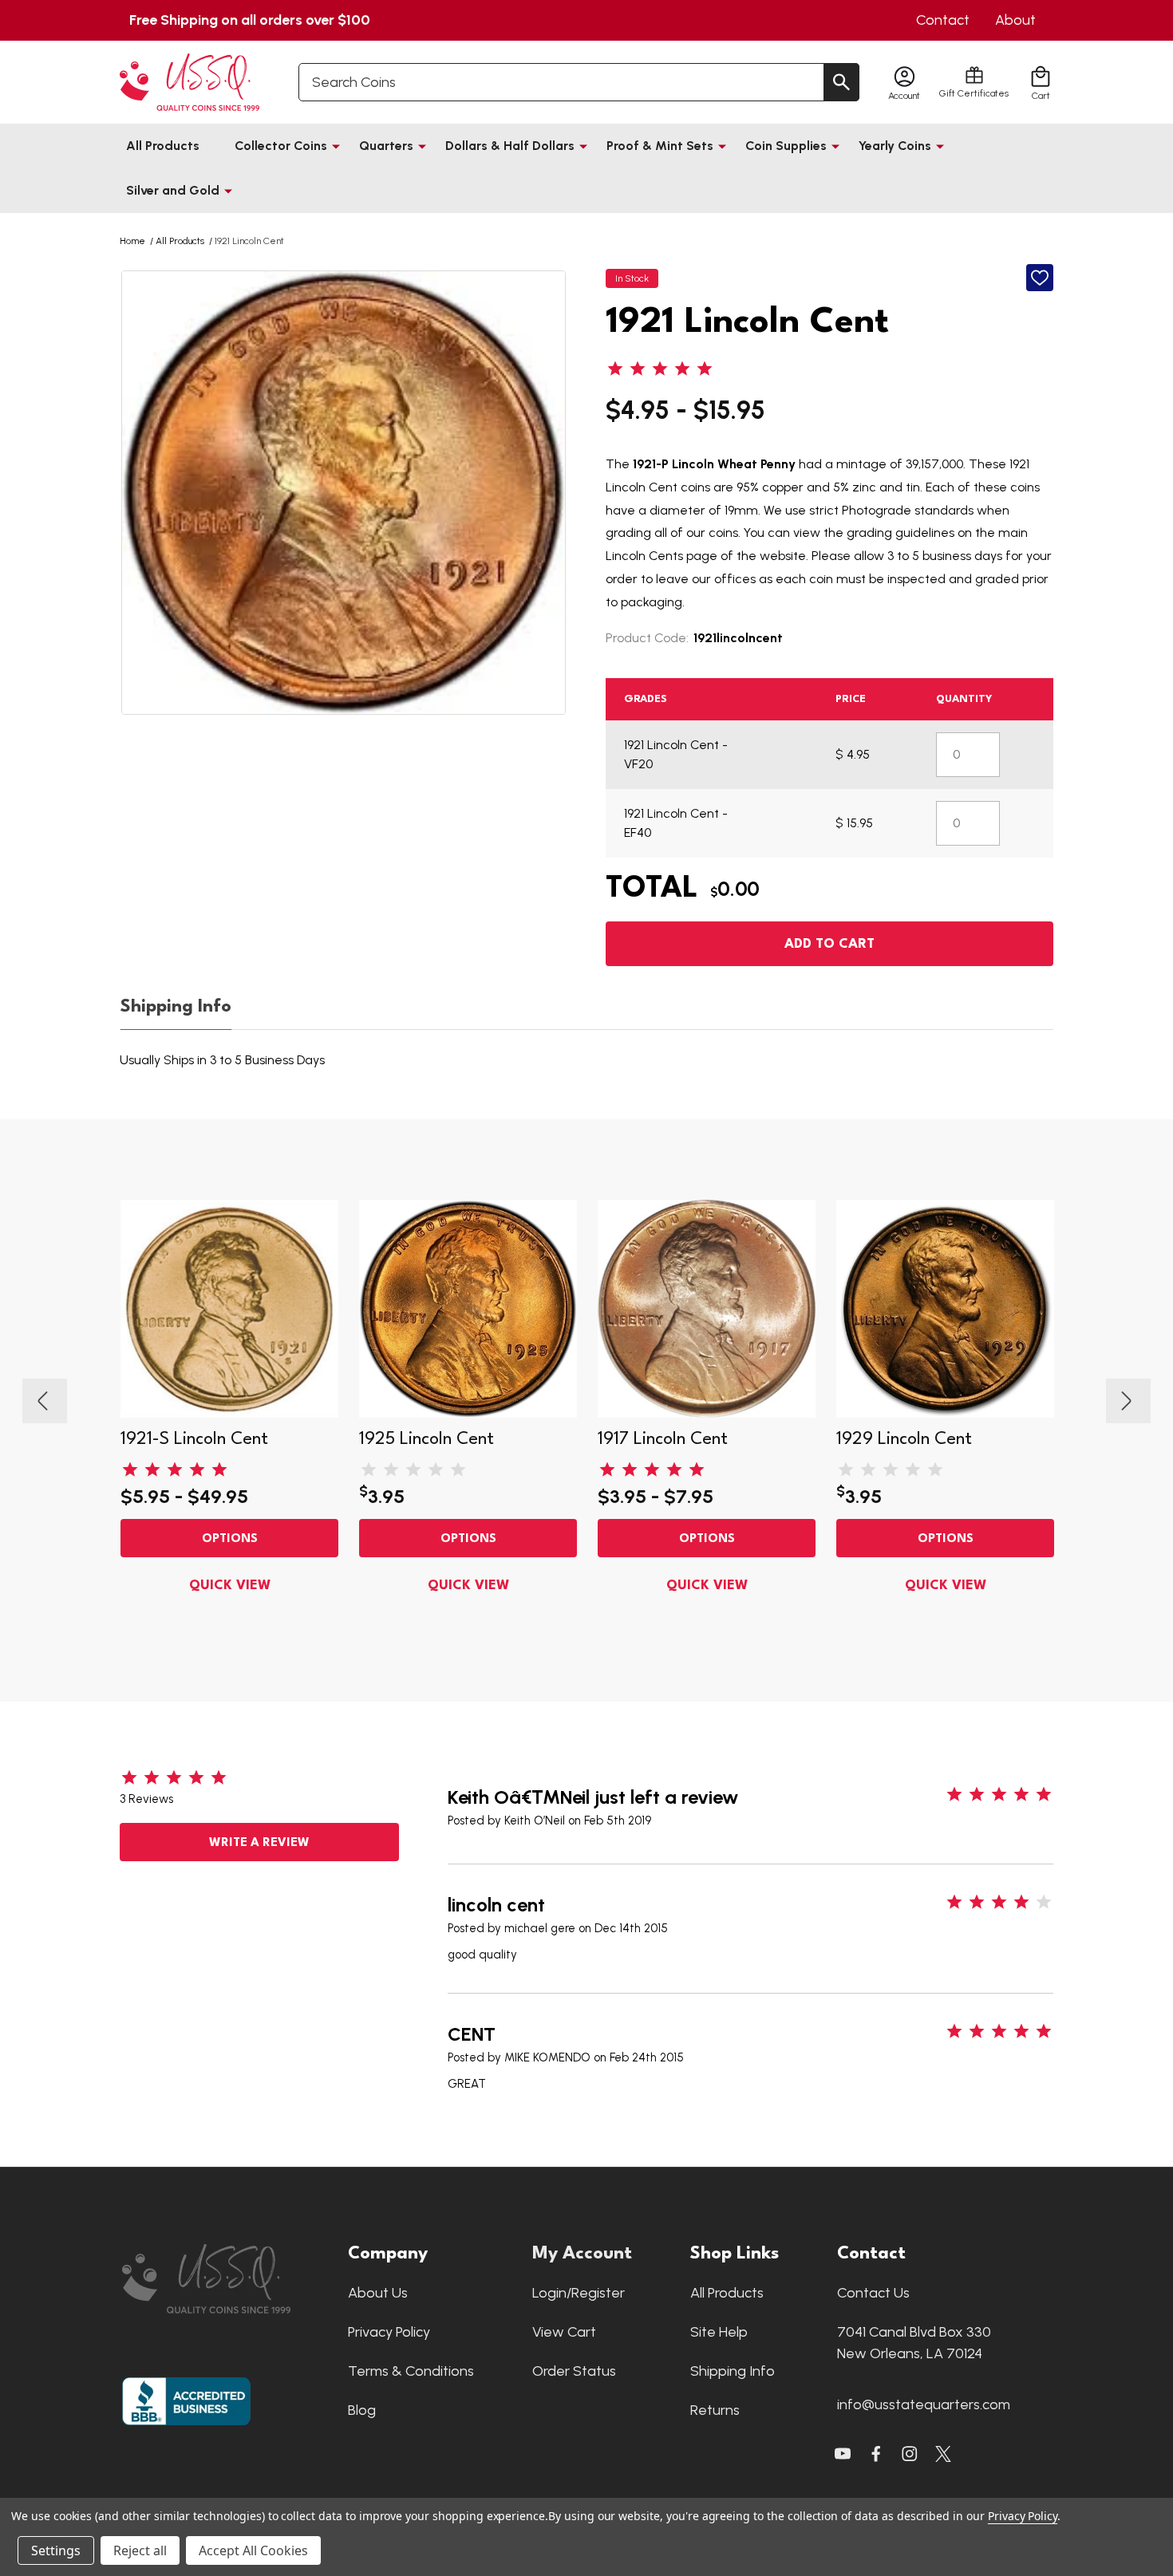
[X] (876, 2454)
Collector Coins (281, 146)
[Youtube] (843, 2454)
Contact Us (873, 2293)
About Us (378, 2293)
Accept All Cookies (253, 2550)
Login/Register (579, 2293)
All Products (163, 146)
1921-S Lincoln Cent (194, 1439)
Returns (715, 2410)
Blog (362, 2410)
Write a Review (259, 1843)
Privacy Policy (389, 2332)
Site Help (719, 2332)
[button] (227, 2279)
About (1015, 20)
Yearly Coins (895, 146)
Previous (45, 1401)
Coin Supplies (786, 146)
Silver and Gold (173, 190)
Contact (943, 20)
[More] (336, 146)
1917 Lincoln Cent (663, 1439)
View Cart (564, 2332)
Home (132, 241)
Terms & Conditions (411, 2371)
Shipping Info (176, 1007)
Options (230, 1539)
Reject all (140, 2550)
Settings (56, 2550)
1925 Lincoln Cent (427, 1439)
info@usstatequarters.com (924, 2404)
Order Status (574, 2371)
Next (1128, 1401)
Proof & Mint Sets (660, 146)
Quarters (386, 146)
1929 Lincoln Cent (904, 1439)
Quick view (230, 1586)
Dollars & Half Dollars (510, 146)
